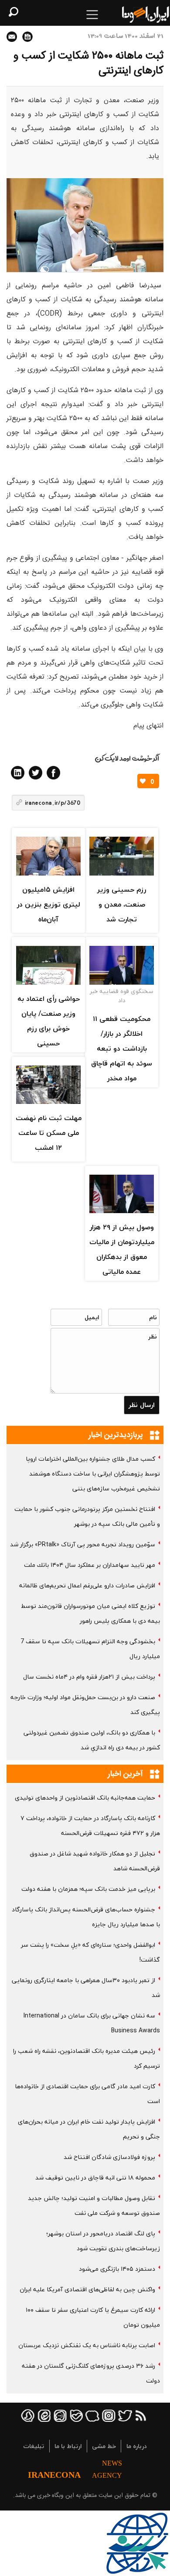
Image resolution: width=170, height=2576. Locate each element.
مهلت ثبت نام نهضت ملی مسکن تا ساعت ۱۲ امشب (49, 1133)
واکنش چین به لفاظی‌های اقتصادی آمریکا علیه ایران (87, 2289)
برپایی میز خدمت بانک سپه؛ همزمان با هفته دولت (88, 1889)
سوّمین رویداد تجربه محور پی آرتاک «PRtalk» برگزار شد (83, 1544)
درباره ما (137, 2446)
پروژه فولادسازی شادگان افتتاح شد (109, 2157)
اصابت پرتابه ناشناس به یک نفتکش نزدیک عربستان (87, 2345)
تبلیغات (34, 2446)
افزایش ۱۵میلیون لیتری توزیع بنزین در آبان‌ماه (49, 904)
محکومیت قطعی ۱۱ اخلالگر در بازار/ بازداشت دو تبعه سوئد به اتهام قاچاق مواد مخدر (122, 1048)
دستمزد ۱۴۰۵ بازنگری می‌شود (117, 2269)
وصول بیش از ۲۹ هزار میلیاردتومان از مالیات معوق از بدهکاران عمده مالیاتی (122, 1249)
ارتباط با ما (68, 2446)
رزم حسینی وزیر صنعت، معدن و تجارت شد (122, 904)
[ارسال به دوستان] (12, 37)
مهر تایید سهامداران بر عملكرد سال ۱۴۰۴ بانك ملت (90, 1565)
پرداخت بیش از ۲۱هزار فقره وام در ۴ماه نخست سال (89, 1677)
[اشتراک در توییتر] (36, 773)
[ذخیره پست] (27, 37)
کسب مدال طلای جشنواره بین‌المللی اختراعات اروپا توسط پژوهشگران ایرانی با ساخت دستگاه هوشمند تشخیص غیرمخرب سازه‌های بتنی (93, 1474)
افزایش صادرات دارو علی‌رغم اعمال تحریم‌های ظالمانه (87, 1585)
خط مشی (104, 2446)
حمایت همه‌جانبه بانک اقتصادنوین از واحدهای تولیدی (85, 1798)
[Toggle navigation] (92, 15)
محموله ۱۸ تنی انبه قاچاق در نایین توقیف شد (95, 2178)
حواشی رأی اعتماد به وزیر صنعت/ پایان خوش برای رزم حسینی (49, 1021)
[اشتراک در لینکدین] (18, 773)
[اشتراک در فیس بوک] (53, 773)
